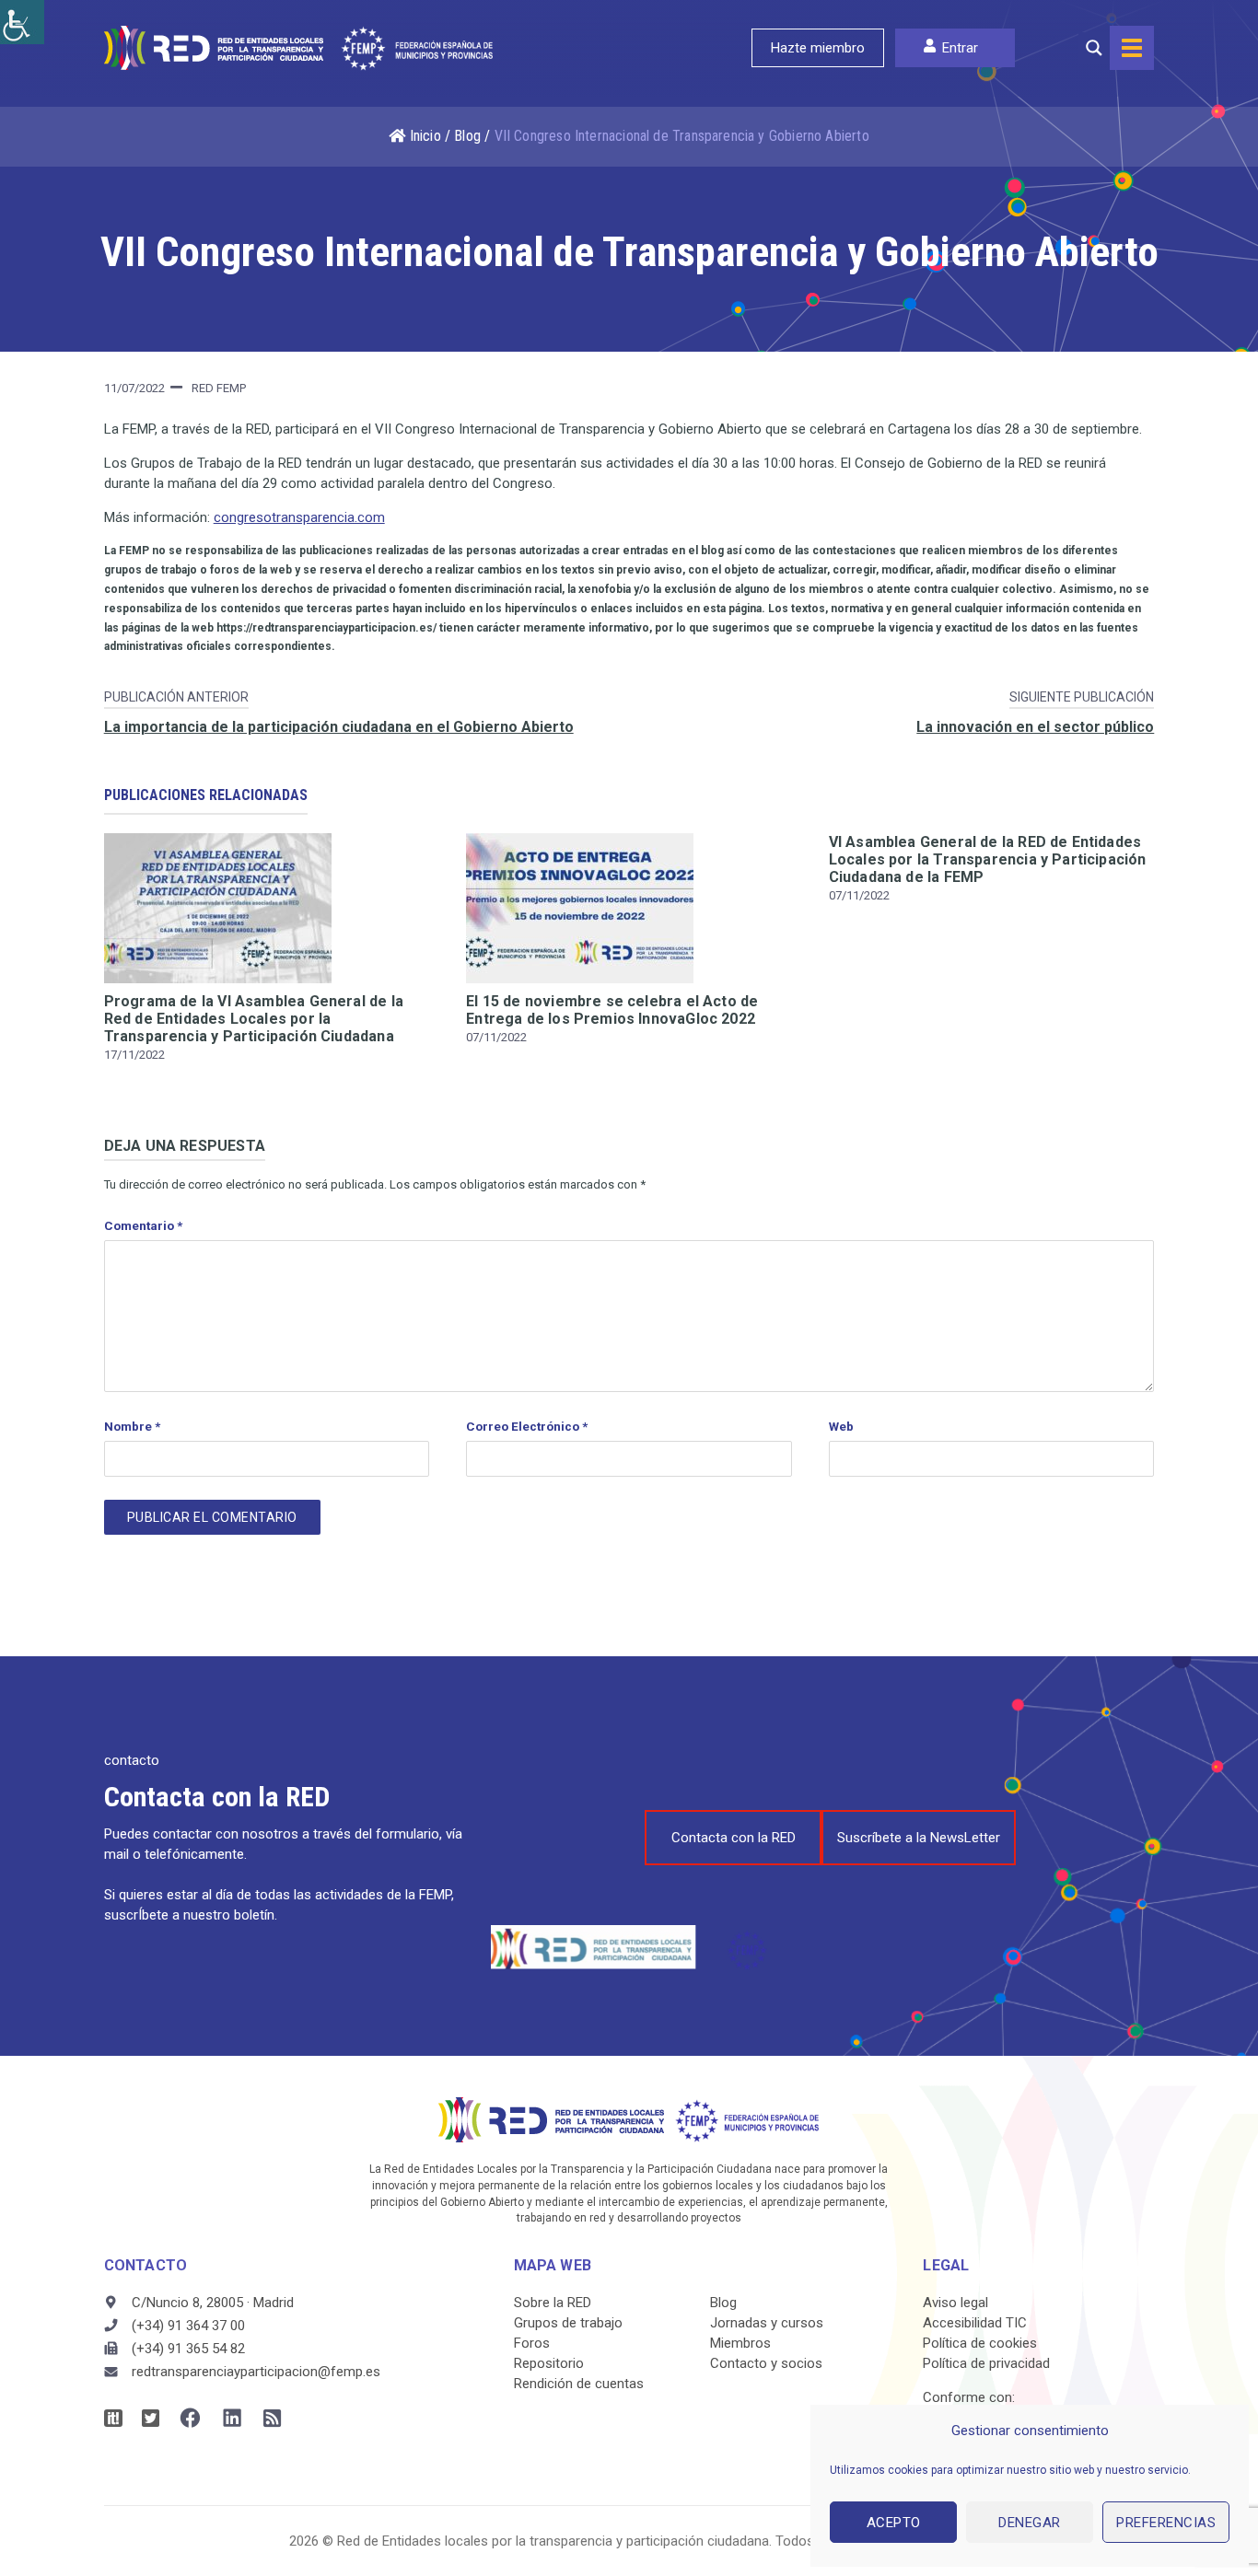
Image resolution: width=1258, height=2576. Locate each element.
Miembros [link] (740, 2343)
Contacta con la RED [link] (734, 1838)
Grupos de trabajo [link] (568, 2323)
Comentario (143, 1225)
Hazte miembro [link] (818, 48)
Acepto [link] (894, 2523)
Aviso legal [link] (955, 2303)
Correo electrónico (527, 1426)
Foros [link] (532, 2343)
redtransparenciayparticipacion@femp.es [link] (256, 2372)
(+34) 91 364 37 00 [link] (188, 2326)
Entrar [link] (960, 48)
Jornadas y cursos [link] (767, 2323)
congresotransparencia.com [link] (299, 517)
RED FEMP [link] (219, 388)
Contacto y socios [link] (766, 2363)
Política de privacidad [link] (986, 2363)
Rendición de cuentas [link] (579, 2384)
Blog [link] (467, 136)
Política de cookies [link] (980, 2343)
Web (841, 1426)
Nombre (132, 1426)
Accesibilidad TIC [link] (975, 2323)
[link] (22, 22)
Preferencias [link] (1166, 2523)
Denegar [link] (1030, 2523)
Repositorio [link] (549, 2363)
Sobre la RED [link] (553, 2303)
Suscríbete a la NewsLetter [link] (919, 1838)
